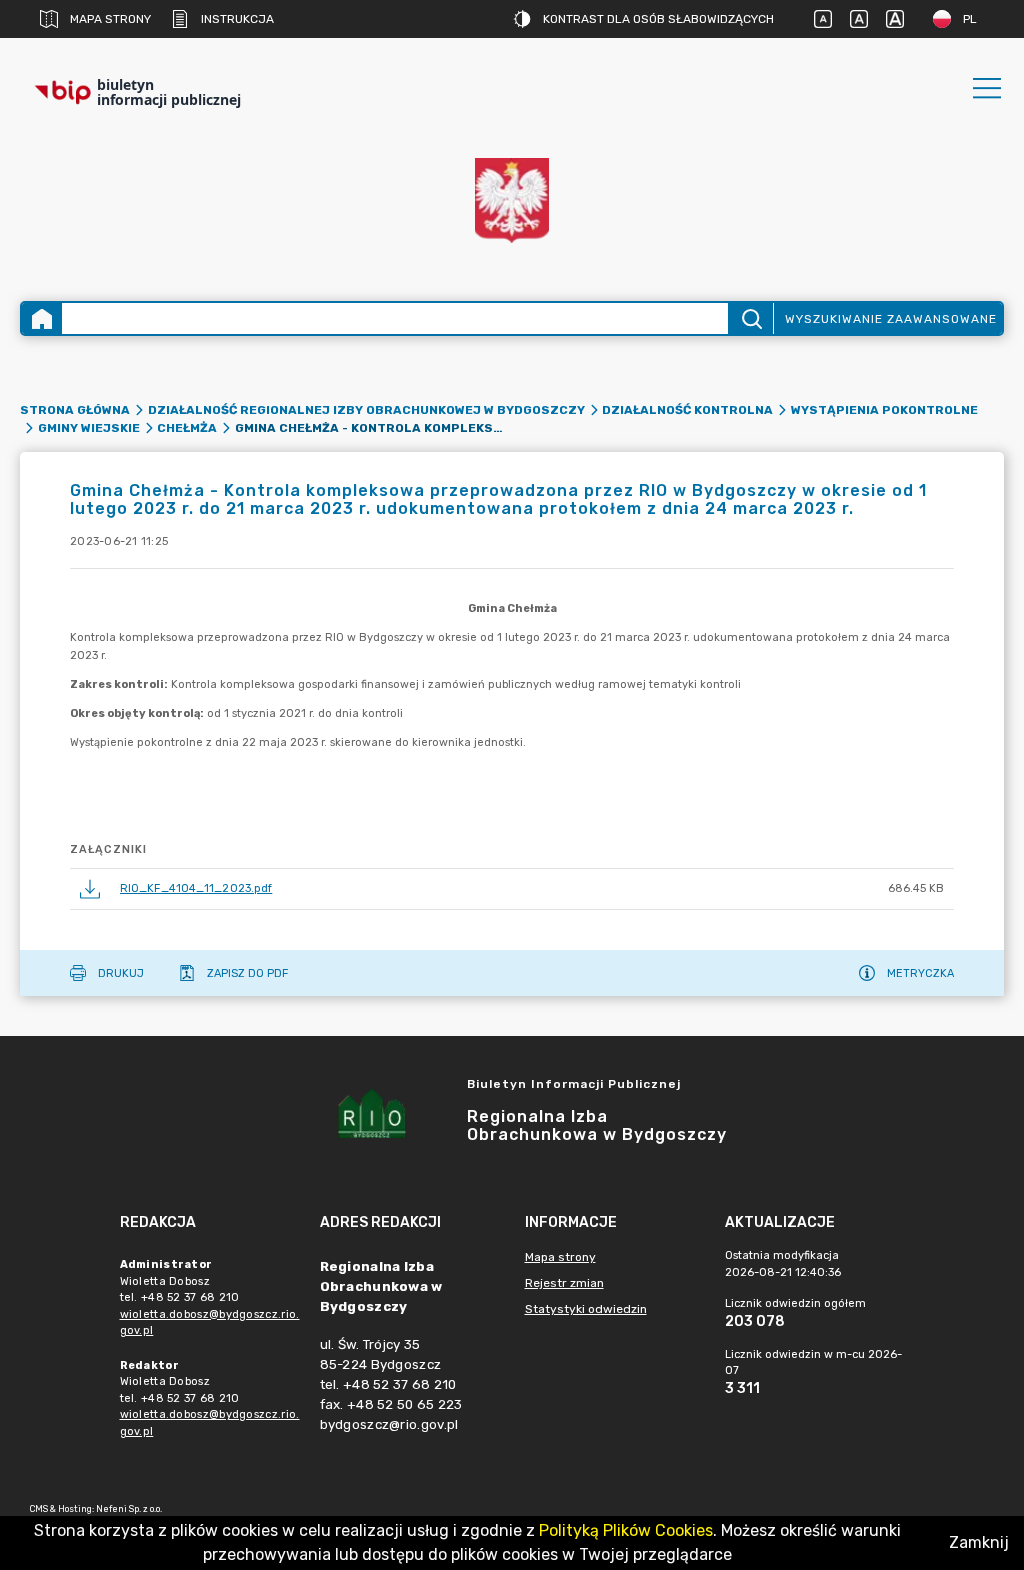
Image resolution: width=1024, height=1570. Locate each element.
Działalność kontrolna (687, 410)
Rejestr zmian (564, 1283)
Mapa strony (110, 19)
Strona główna (75, 410)
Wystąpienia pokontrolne (884, 410)
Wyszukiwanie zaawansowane (891, 319)
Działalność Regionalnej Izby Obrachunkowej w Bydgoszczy (366, 410)
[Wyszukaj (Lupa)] (750, 318)
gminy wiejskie (89, 428)
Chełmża (187, 428)
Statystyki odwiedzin (586, 1309)
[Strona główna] (42, 318)
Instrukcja (237, 19)
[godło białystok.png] (512, 200)
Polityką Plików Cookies (626, 1530)
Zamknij (979, 1542)
